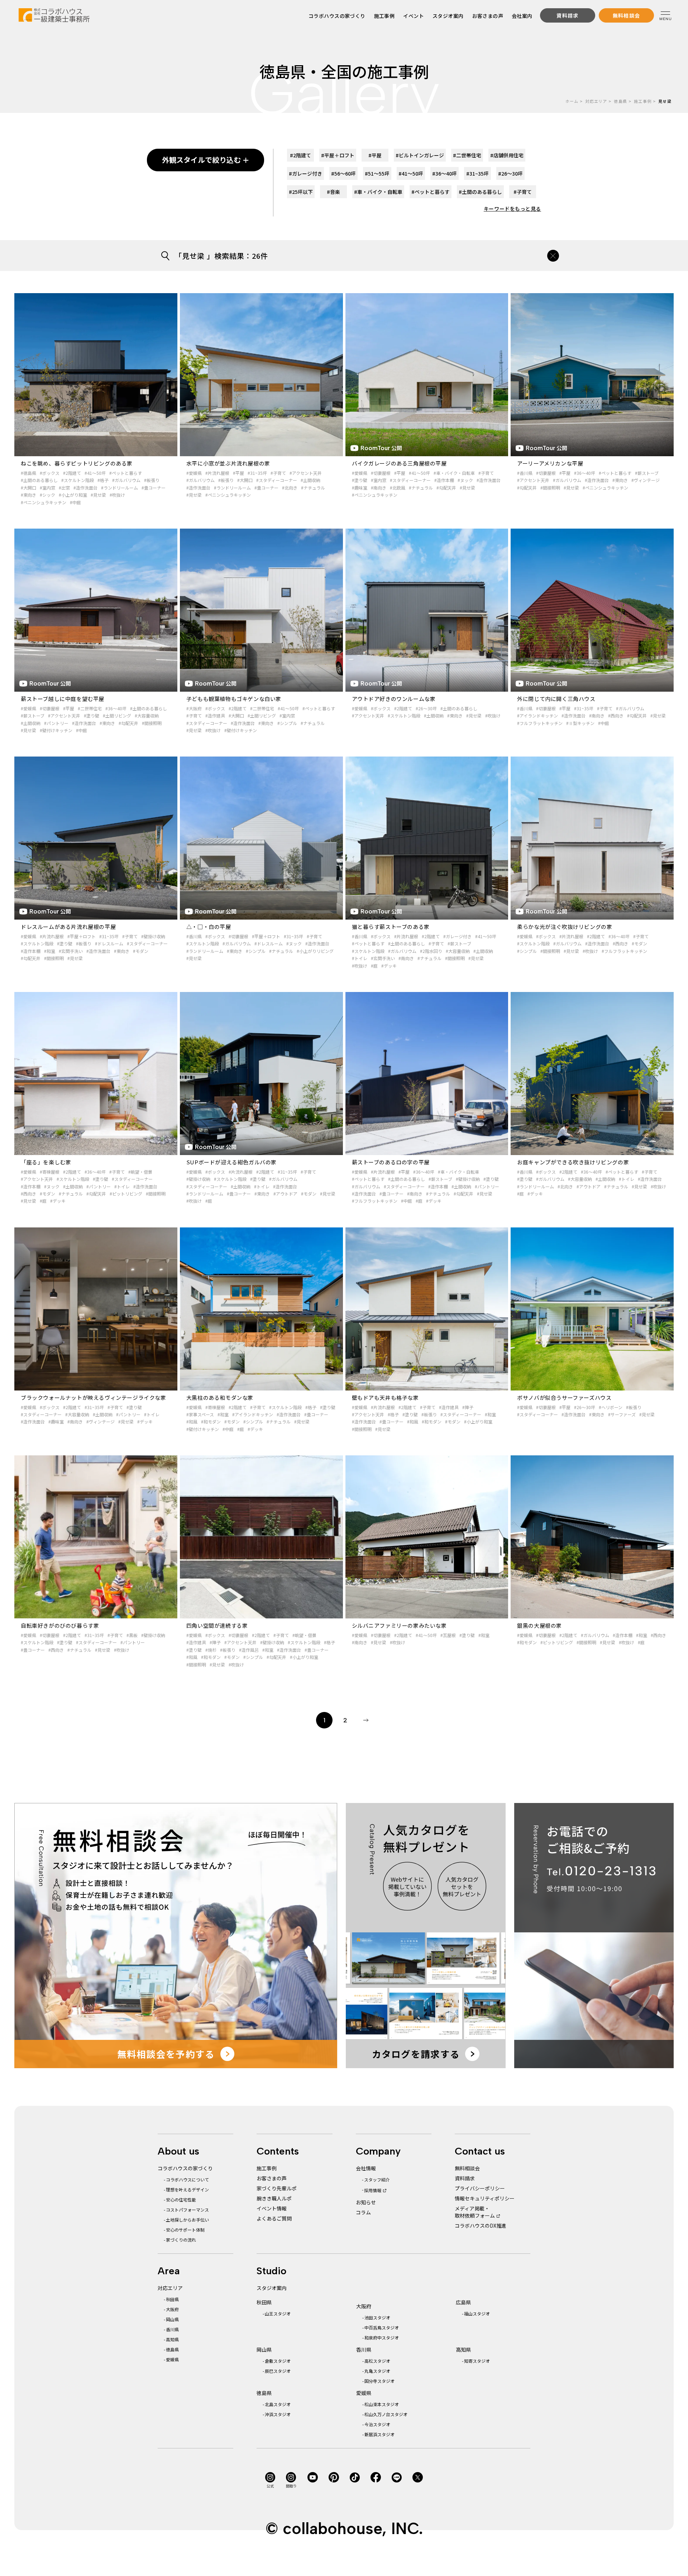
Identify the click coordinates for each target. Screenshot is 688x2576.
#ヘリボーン (611, 1407)
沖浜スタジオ (278, 2414)
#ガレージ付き (457, 936)
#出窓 (64, 488)
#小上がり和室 (73, 495)
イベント (414, 16)
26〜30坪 (510, 173)
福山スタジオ (477, 2313)
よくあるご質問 (274, 2218)
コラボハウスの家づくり (337, 16)
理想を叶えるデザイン (187, 2189)
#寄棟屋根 (50, 1172)
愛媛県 (172, 2359)
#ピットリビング (126, 1194)
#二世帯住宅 (90, 708)
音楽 (333, 192)
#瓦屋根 (448, 1635)
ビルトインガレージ (420, 155)
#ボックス (50, 473)
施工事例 (384, 16)
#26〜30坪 (426, 708)
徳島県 (620, 101)
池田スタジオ (377, 2317)
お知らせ (366, 2202)
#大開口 (28, 488)
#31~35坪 (257, 473)
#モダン (141, 951)
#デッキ (389, 966)
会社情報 (366, 2168)
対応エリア (596, 101)
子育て (523, 192)
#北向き (290, 488)
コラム (363, 2212)
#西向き (616, 715)
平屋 (375, 155)
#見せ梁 (98, 495)
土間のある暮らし (480, 192)
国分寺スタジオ (379, 2381)
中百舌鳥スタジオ (382, 2327)
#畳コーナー (154, 488)
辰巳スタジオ (278, 2371)
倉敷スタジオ (278, 2361)
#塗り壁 (360, 480)
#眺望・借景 (140, 1172)
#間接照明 (550, 488)
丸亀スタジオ (377, 2371)
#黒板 (132, 1635)
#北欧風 (398, 488)
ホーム (572, 101)
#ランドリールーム (120, 488)
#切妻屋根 (381, 473)
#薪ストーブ (647, 473)
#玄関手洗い (71, 951)
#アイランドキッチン (537, 715)
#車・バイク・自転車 (454, 473)
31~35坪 (477, 173)
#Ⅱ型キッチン (580, 723)
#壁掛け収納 (153, 936)
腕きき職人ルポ (274, 2198)
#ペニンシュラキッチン (44, 502)
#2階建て (72, 473)
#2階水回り (431, 951)
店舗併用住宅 (507, 155)
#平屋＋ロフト (82, 936)
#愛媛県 (194, 473)
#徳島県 (28, 473)
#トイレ (360, 958)
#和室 (50, 951)
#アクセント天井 (306, 473)
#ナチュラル (313, 488)
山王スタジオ (278, 2313)
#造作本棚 (444, 480)
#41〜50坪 (95, 473)
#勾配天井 (446, 488)
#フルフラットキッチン (540, 723)
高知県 (172, 2339)
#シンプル (287, 723)
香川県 (172, 2329)
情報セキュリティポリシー (485, 2198)
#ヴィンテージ (646, 480)
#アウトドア (285, 1194)
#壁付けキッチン (56, 730)
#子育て (278, 473)
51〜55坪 (377, 173)
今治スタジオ (377, 2424)
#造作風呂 (249, 1650)
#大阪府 (194, 708)
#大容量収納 (147, 715)
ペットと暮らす (431, 192)
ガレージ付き (305, 173)
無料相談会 (467, 2168)
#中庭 (75, 502)
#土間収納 (310, 480)
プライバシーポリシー (480, 2188)
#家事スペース (200, 1414)
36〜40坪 (445, 173)
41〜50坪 (411, 173)
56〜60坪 (343, 173)
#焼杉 (211, 1650)
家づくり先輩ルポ (277, 2188)
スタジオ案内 (448, 16)
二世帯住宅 (467, 155)
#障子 (468, 1407)
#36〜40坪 (585, 473)
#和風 (192, 1421)
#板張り (152, 480)
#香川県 (525, 473)
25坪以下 (301, 192)
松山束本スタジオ (382, 2404)
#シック (47, 495)
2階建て (300, 155)
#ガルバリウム (126, 480)
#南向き (379, 488)
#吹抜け (117, 495)
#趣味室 (360, 488)
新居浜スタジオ (379, 2434)
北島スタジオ (278, 2404)
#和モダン (211, 1421)
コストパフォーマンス (187, 2210)
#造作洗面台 (85, 488)
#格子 (103, 480)
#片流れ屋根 (217, 473)
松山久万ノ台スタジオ (386, 2414)
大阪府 (172, 2309)
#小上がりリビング (315, 951)
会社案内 (522, 16)
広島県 (463, 2302)
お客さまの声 (488, 16)
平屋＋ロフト (338, 155)
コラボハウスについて (187, 2179)
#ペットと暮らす (126, 473)
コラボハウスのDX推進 (481, 2226)
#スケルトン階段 (78, 480)
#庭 (374, 966)
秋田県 (172, 2299)
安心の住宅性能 (181, 2200)
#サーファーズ (622, 1414)
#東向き (28, 495)
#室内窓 (47, 488)
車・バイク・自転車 (378, 192)
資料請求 (465, 2178)
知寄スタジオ (477, 2361)
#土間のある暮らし (39, 480)
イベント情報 (272, 2208)
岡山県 (172, 2319)
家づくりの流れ (181, 2240)
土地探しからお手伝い (187, 2220)
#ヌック (465, 480)
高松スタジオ (377, 2361)
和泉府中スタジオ (382, 2338)
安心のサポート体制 (185, 2230)
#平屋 (238, 473)
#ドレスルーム (109, 943)
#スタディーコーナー (277, 480)
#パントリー (56, 723)
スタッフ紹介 (377, 2179)
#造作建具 (215, 715)
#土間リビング (117, 715)
